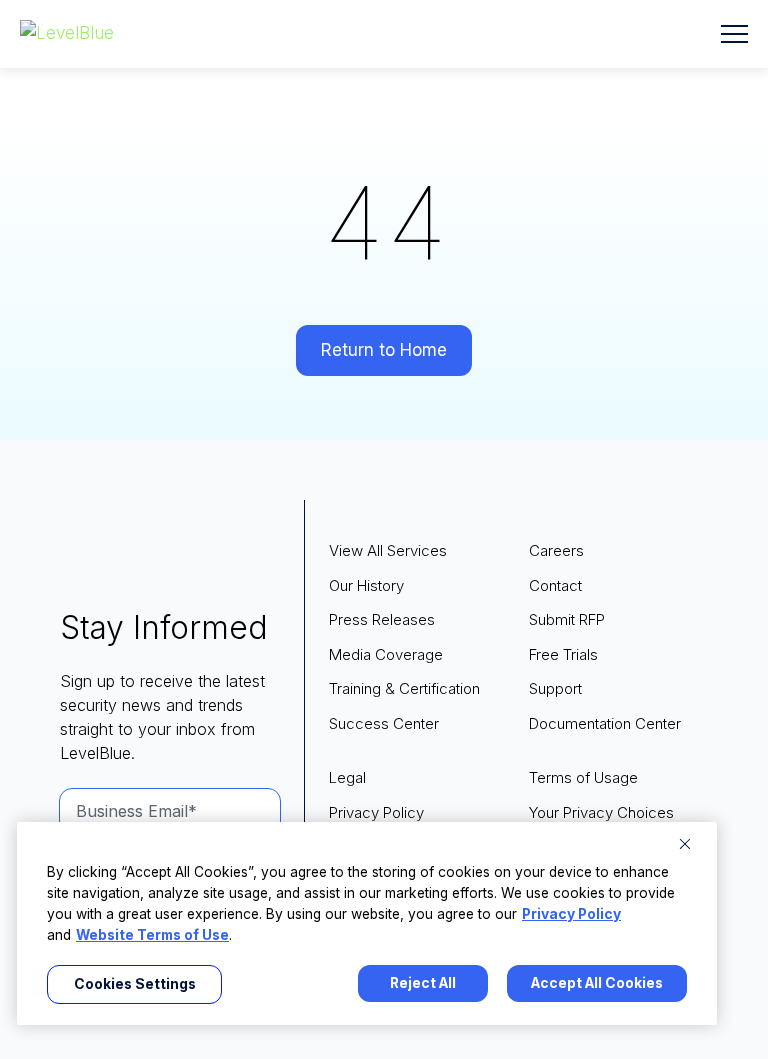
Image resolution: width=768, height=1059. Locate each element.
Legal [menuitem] (347, 777)
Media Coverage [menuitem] (386, 654)
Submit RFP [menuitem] (567, 619)
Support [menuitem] (555, 688)
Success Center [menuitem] (384, 723)
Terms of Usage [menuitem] (583, 777)
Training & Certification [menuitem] (404, 688)
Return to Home (384, 350)
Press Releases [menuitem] (382, 619)
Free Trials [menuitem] (563, 654)
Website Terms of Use (152, 935)
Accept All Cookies (597, 983)
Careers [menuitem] (556, 550)
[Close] (685, 844)
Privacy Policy (571, 914)
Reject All (423, 983)
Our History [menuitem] (366, 585)
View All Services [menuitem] (388, 550)
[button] (734, 34)
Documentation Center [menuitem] (605, 723)
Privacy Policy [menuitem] (376, 812)
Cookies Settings (135, 984)
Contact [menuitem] (555, 585)
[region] (367, 923)
